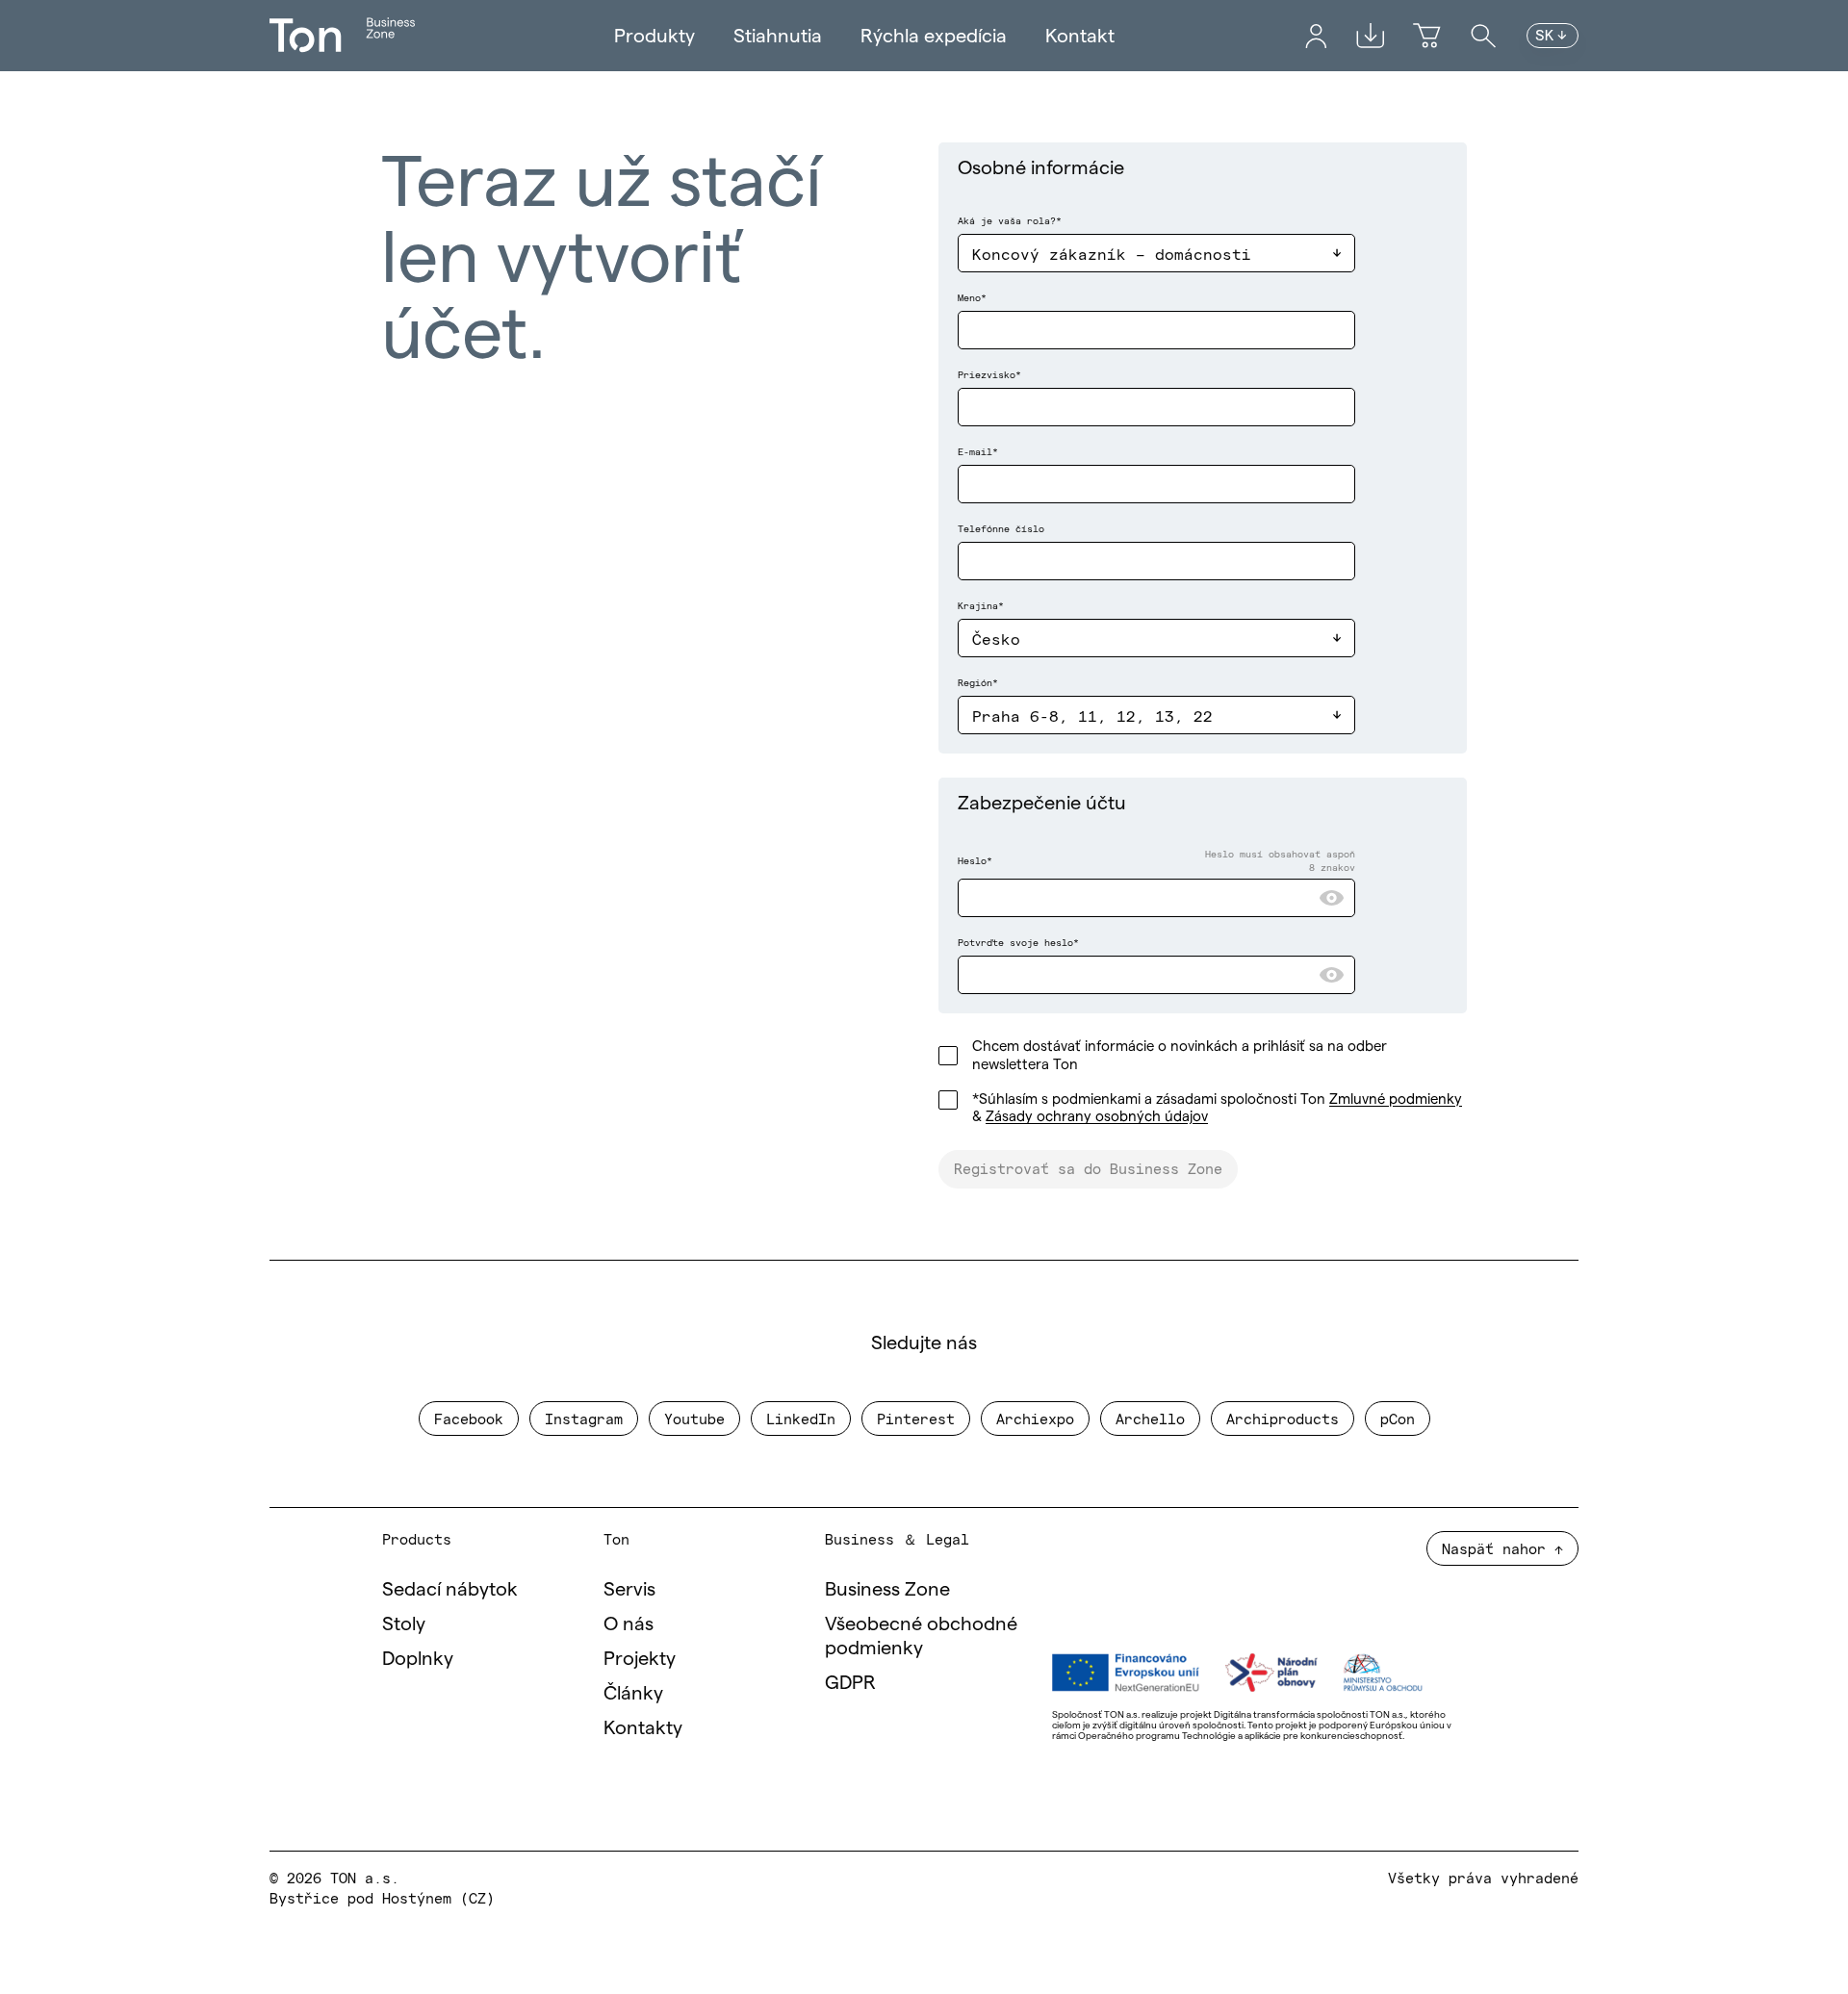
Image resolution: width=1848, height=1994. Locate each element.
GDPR (850, 1682)
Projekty (640, 1658)
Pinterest (916, 1418)
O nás (629, 1623)
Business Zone (887, 1589)
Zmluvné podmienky (1396, 1099)
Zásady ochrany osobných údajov (1097, 1116)
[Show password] (1332, 898)
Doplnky (418, 1658)
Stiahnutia (778, 36)
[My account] (1316, 36)
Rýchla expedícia (934, 36)
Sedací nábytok (450, 1589)
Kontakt (1080, 36)
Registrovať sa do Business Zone (1088, 1168)
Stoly (404, 1623)
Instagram (584, 1418)
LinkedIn (801, 1418)
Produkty (654, 36)
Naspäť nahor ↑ (1502, 1548)
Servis (629, 1589)
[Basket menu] (1427, 36)
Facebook (469, 1418)
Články (633, 1693)
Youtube (694, 1418)
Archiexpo (1035, 1418)
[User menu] (1316, 36)
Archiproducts (1283, 1418)
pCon (1398, 1418)
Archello (1150, 1418)
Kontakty (643, 1727)
